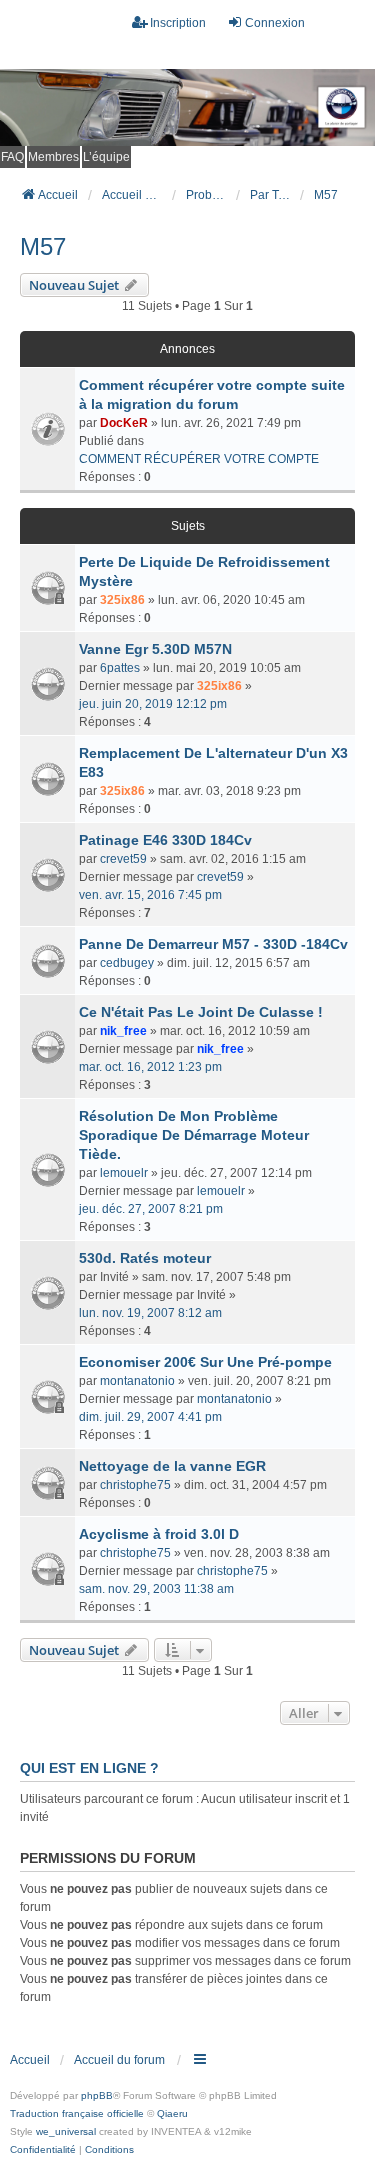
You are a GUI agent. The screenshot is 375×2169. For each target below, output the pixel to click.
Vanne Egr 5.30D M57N (155, 649)
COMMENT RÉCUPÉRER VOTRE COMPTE (199, 459)
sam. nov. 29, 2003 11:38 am (156, 1589)
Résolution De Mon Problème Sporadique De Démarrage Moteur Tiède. (194, 1135)
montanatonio (137, 1381)
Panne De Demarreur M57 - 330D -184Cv (213, 944)
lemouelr (124, 1173)
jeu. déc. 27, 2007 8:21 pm (151, 1209)
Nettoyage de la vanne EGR (172, 1466)
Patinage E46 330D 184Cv (165, 840)
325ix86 (122, 600)
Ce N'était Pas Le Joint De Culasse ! (201, 1012)
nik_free (123, 1031)
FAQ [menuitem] (12, 157)
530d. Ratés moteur (145, 1258)
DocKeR (124, 423)
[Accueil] (187, 107)
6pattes (120, 668)
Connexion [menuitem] (275, 23)
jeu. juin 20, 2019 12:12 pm (153, 704)
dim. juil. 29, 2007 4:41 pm (150, 1417)
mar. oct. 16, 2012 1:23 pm (150, 1067)
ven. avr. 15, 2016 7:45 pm (150, 895)
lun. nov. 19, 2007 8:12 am (150, 1313)
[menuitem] (43, 2150)
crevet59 (123, 859)
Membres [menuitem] (53, 157)
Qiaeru (172, 2113)
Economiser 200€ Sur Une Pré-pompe (205, 1362)
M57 (43, 246)
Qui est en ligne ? (89, 1768)
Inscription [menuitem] (178, 23)
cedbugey (127, 963)
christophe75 (135, 1485)
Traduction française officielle (77, 2113)
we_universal (66, 2131)
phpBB (97, 2095)
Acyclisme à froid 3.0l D (159, 1534)
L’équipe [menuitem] (106, 157)
